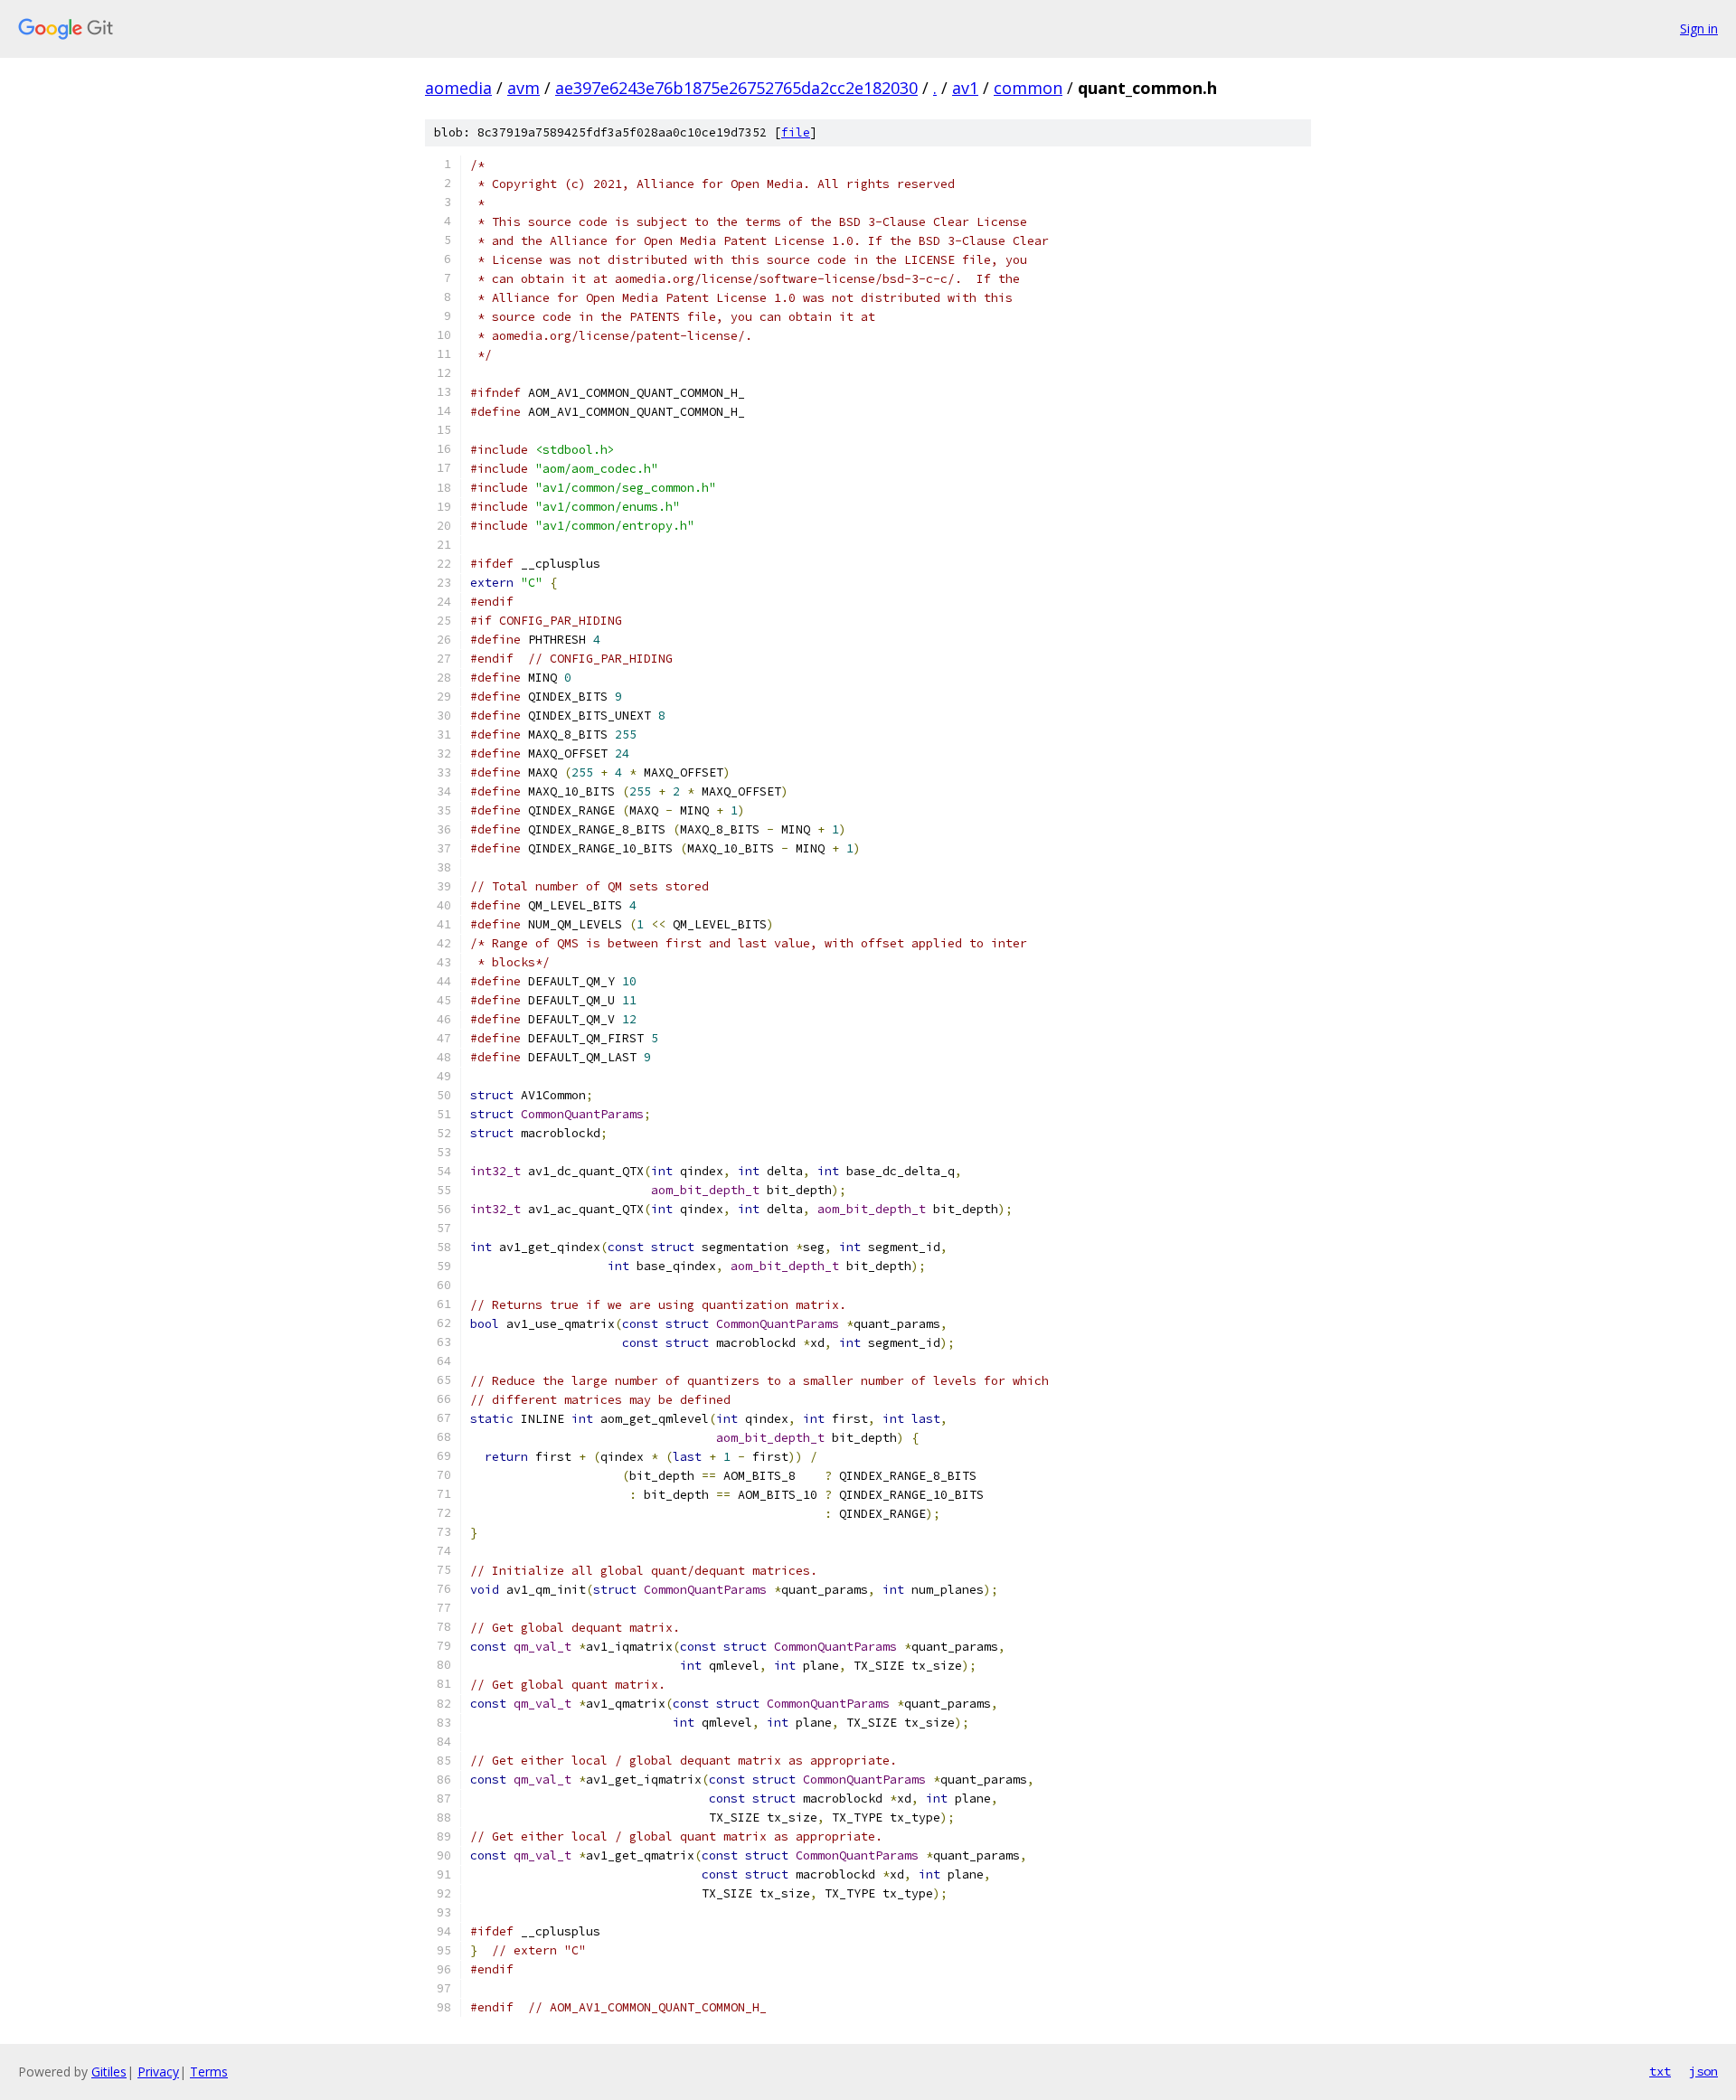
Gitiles (109, 2072)
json (1703, 2071)
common (1028, 88)
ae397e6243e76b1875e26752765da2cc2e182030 (736, 88)
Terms (209, 2072)
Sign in (1699, 28)
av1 (965, 88)
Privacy (158, 2072)
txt (1660, 2071)
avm (524, 88)
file (796, 132)
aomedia (458, 88)
